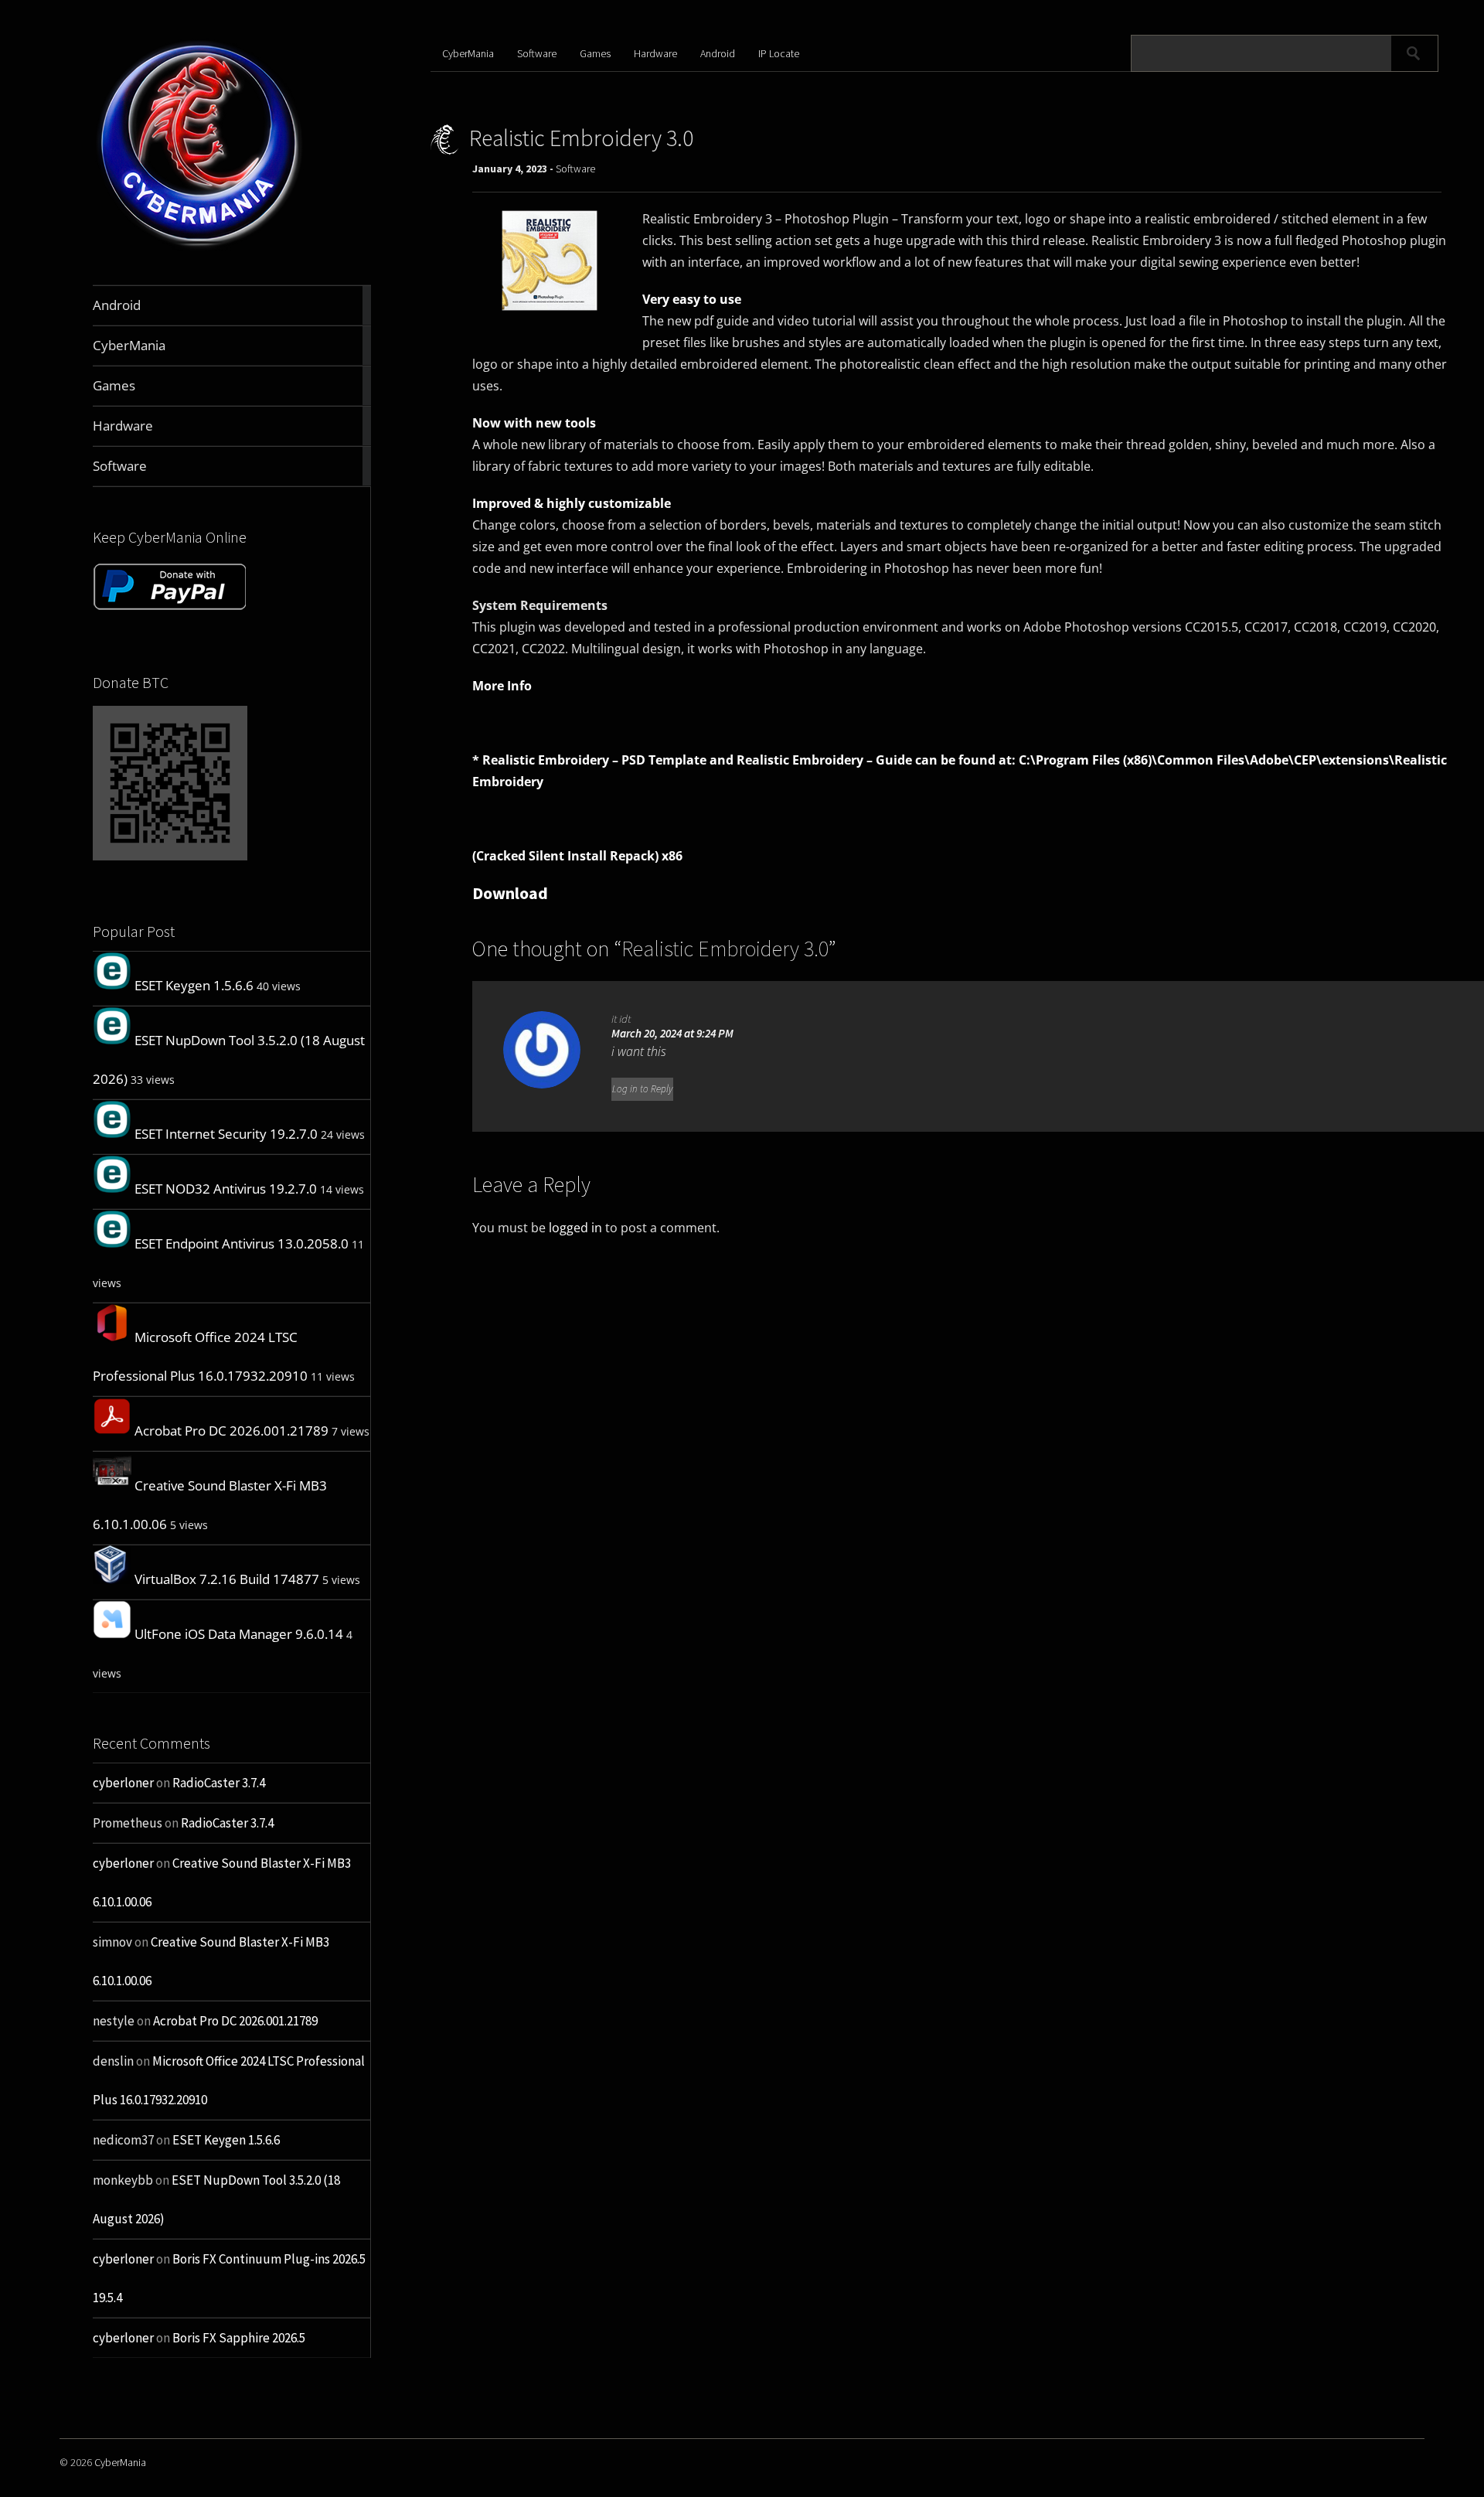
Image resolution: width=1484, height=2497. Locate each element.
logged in (575, 1228)
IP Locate (779, 53)
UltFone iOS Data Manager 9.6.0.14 (239, 1634)
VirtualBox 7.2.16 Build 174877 (227, 1579)
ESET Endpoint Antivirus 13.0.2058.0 (242, 1243)
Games (595, 53)
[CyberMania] (200, 249)
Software (537, 53)
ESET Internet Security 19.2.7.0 (226, 1134)
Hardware (655, 53)
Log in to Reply (642, 1089)
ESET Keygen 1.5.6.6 (194, 985)
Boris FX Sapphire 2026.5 (239, 2338)
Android (718, 53)
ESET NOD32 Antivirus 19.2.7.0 (226, 1189)
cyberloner (123, 1783)
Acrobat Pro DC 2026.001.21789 (231, 1431)
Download (510, 893)
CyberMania (468, 53)
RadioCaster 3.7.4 (219, 1783)
